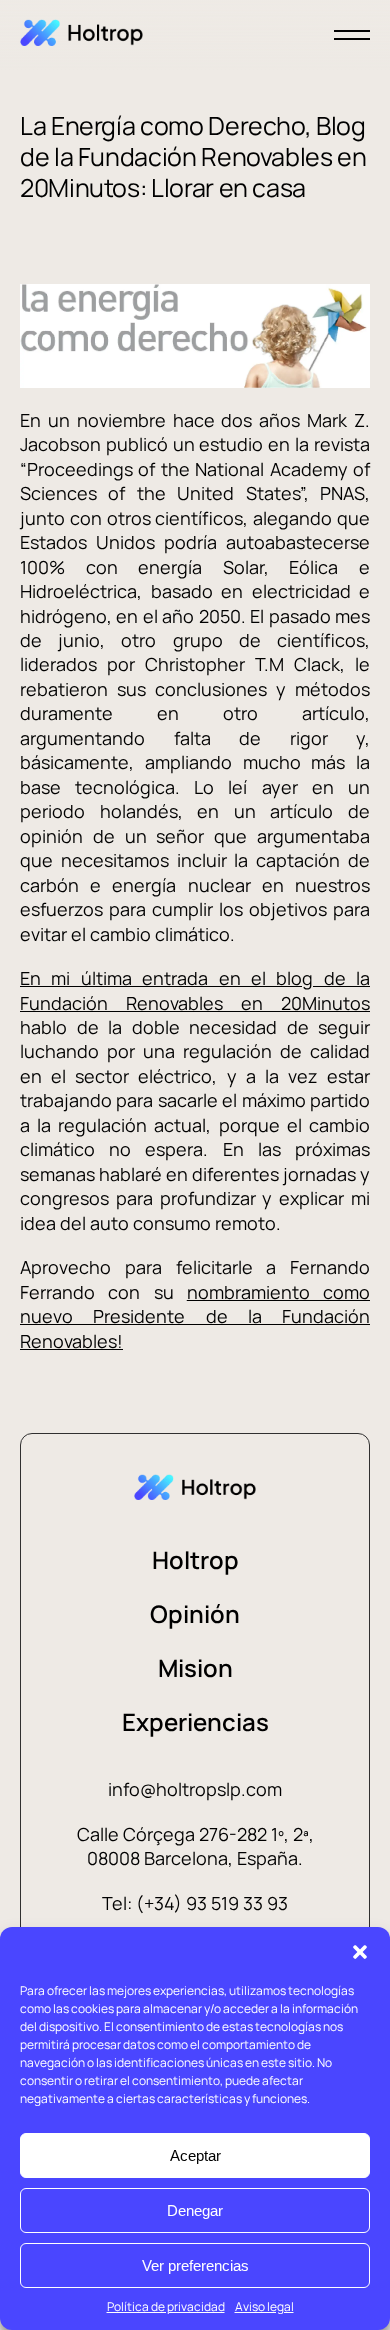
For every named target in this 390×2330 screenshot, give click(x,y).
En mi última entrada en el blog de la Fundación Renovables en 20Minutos (195, 990)
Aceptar (195, 2155)
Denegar (195, 2210)
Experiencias (195, 1721)
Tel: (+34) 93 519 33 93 (195, 1903)
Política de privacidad (166, 2306)
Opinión (195, 1613)
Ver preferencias (195, 2265)
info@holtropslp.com (195, 1789)
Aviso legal (264, 2306)
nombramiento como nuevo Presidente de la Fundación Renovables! (195, 1316)
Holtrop (195, 1559)
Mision (195, 1667)
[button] (360, 1952)
